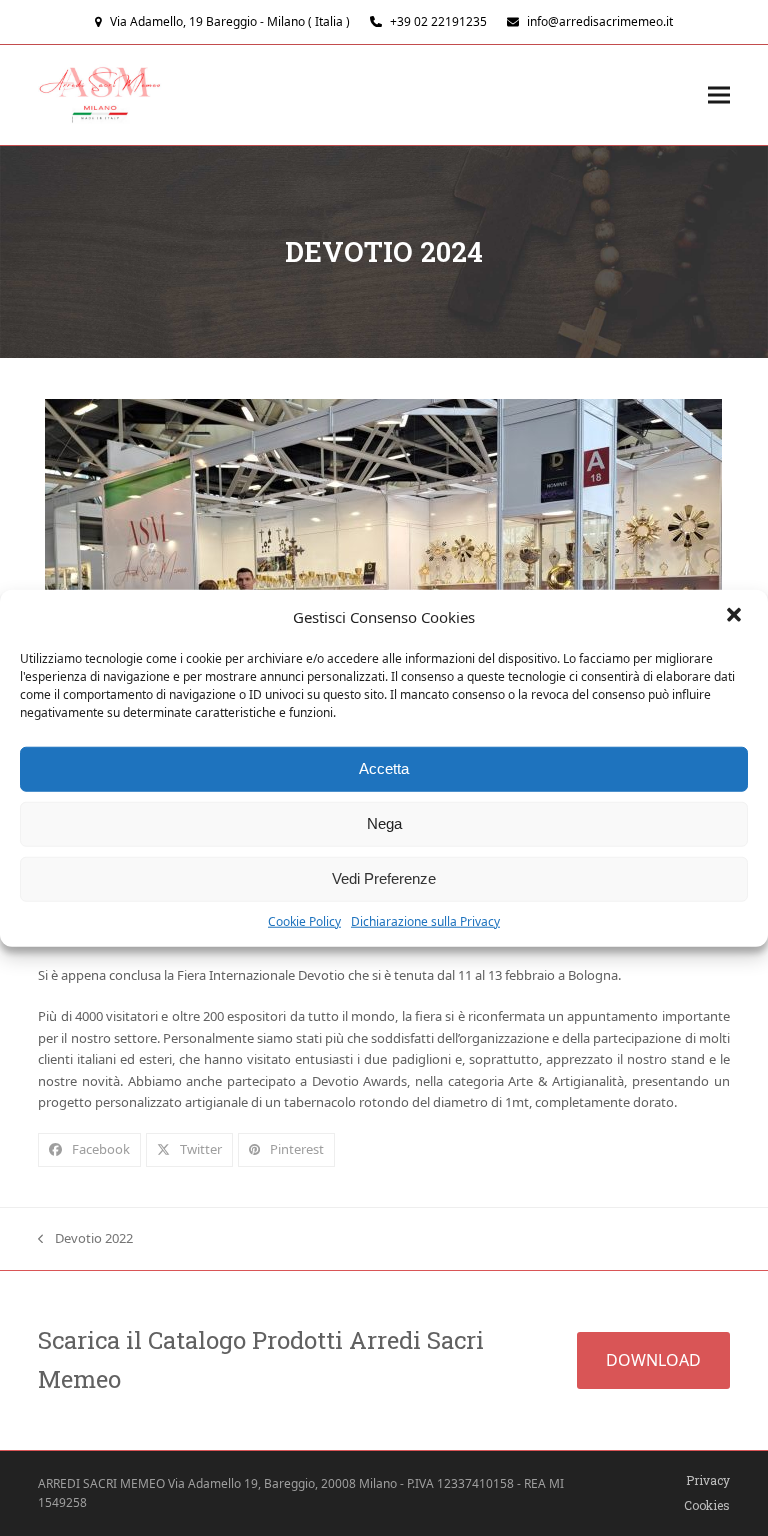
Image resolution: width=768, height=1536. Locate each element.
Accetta (384, 768)
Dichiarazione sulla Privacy (425, 920)
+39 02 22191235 (438, 21)
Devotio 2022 (85, 1239)
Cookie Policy (304, 920)
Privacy (708, 1480)
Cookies (707, 1505)
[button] (736, 617)
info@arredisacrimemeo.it (600, 21)
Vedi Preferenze (384, 878)
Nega (384, 823)
